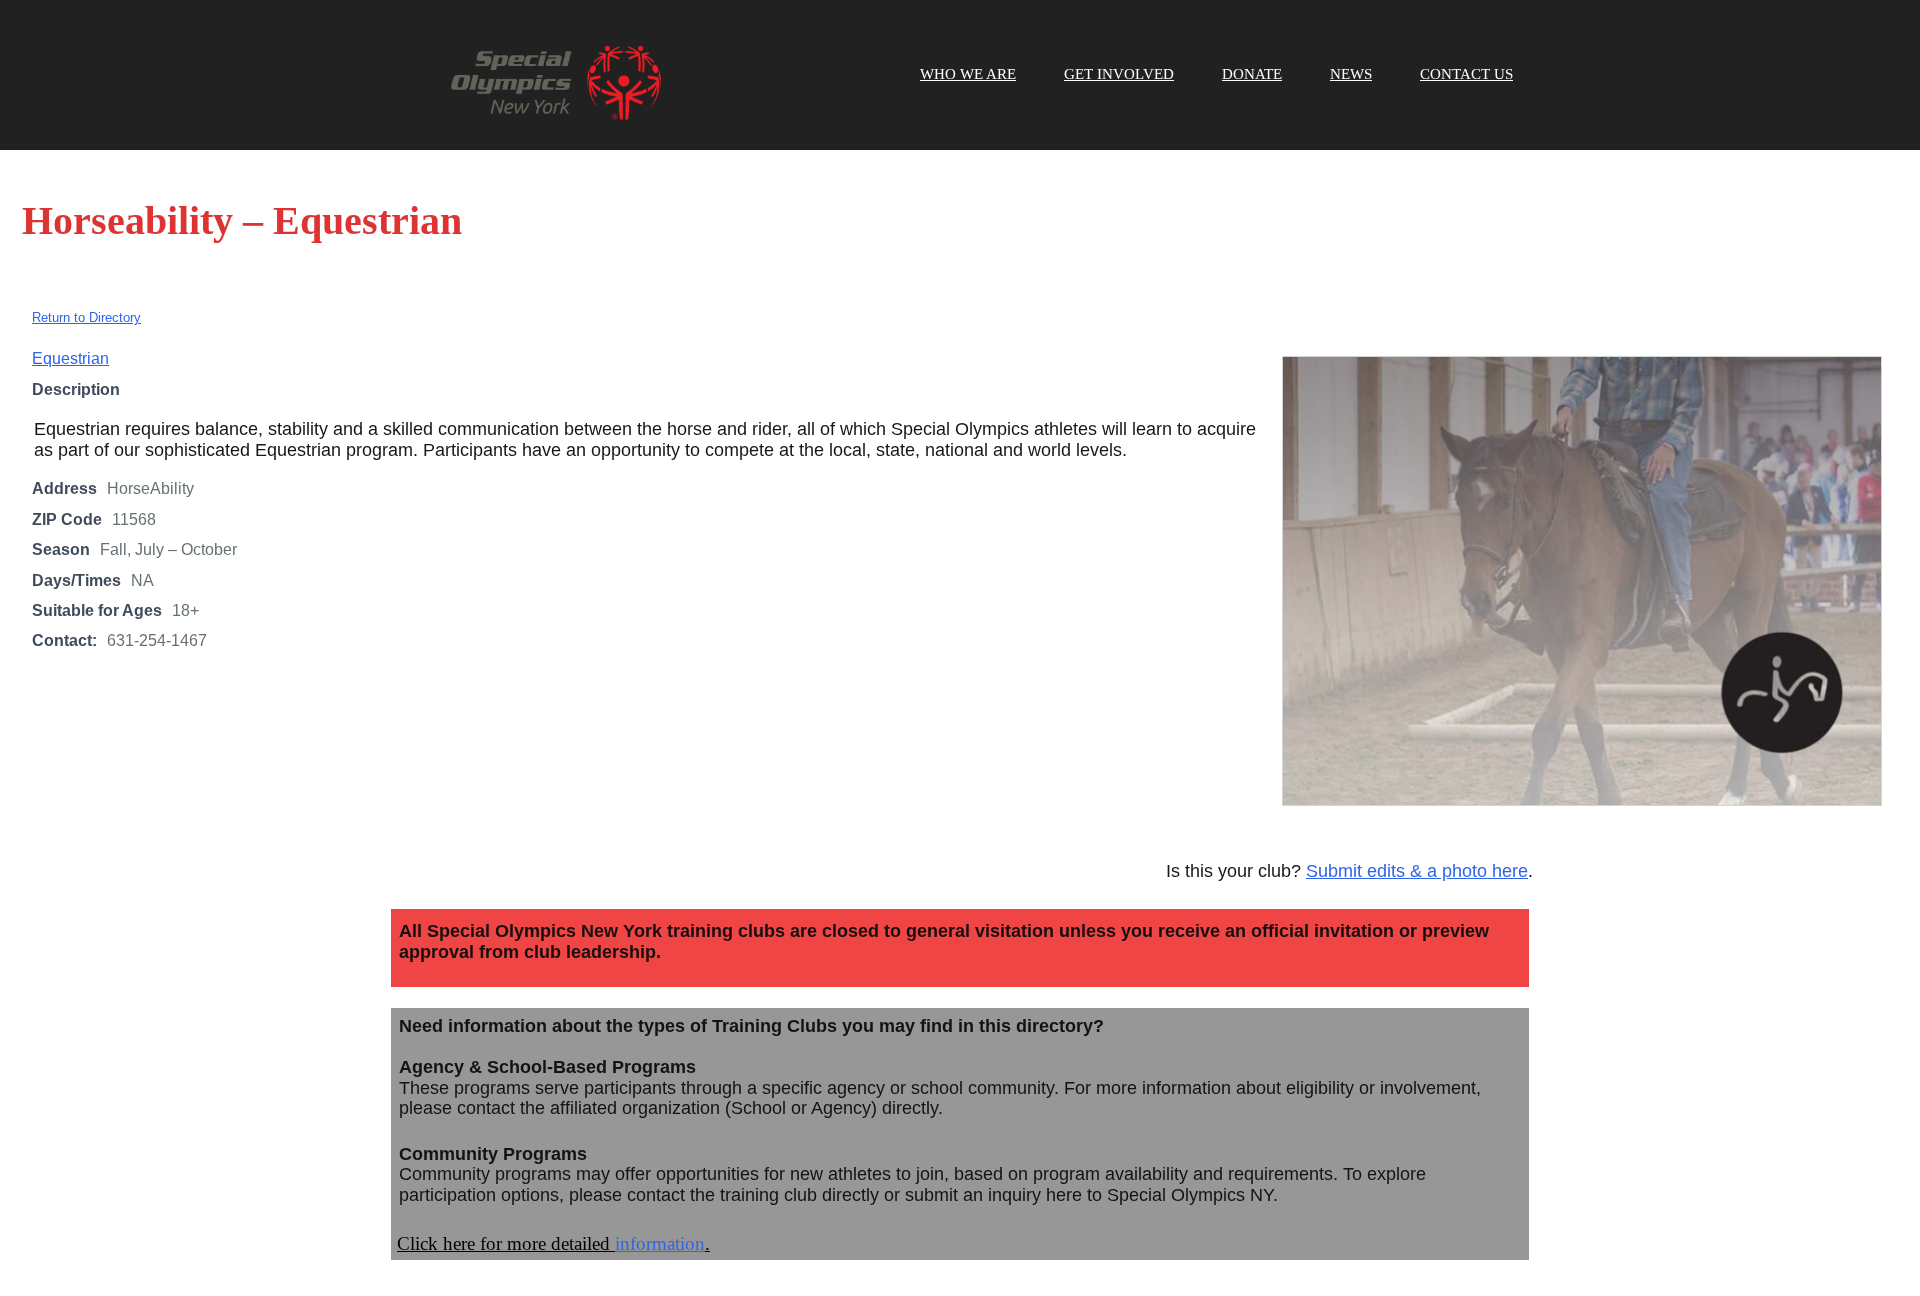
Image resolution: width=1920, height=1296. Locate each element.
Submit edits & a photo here (1417, 871)
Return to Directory (86, 317)
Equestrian (70, 358)
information (660, 1243)
